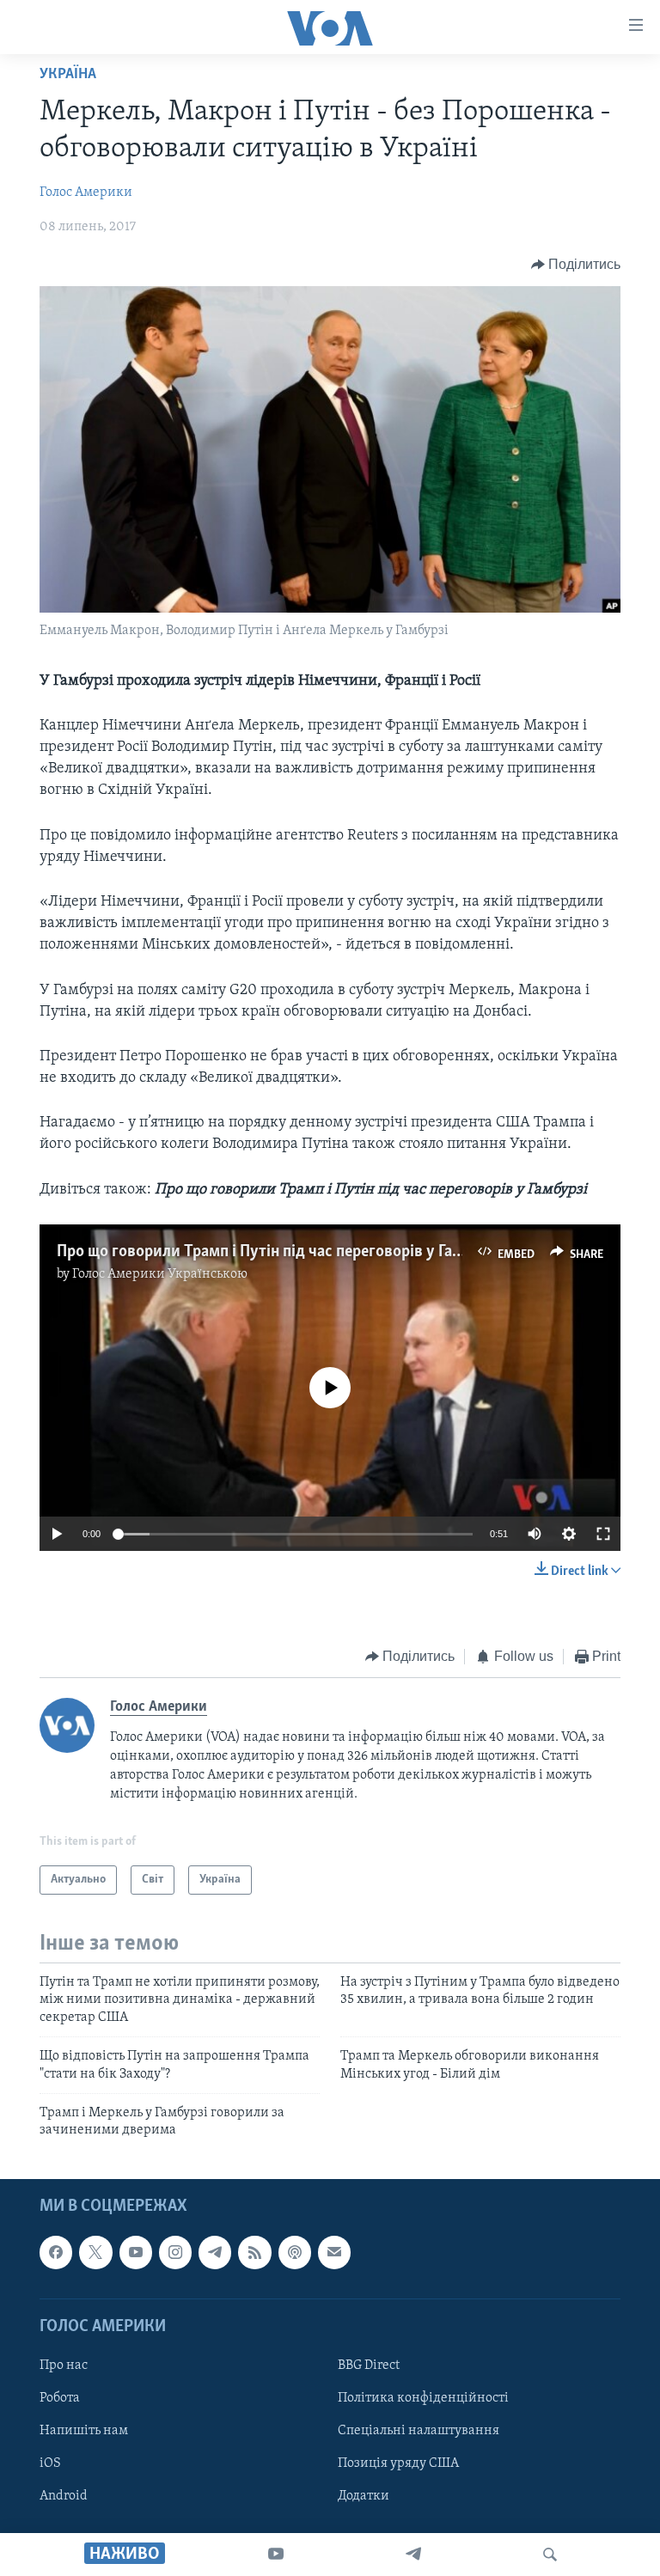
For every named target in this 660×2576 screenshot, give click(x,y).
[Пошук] (550, 2555)
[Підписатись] (334, 2252)
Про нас (64, 2365)
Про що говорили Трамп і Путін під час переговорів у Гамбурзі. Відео (302, 1252)
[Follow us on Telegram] (215, 2252)
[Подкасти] (295, 2252)
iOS (50, 2463)
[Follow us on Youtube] (136, 2252)
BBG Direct (369, 2365)
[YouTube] (276, 2555)
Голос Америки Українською (160, 1274)
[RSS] (254, 2252)
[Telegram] (413, 2555)
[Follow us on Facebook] (56, 2252)
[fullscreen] (603, 1534)
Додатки (364, 2496)
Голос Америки (86, 192)
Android (64, 2496)
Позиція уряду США (398, 2463)
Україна (68, 75)
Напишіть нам (84, 2431)
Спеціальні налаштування (419, 2431)
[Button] (576, 265)
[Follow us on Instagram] (175, 2252)
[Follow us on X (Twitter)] (95, 2252)
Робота (60, 2398)
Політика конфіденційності (423, 2398)
